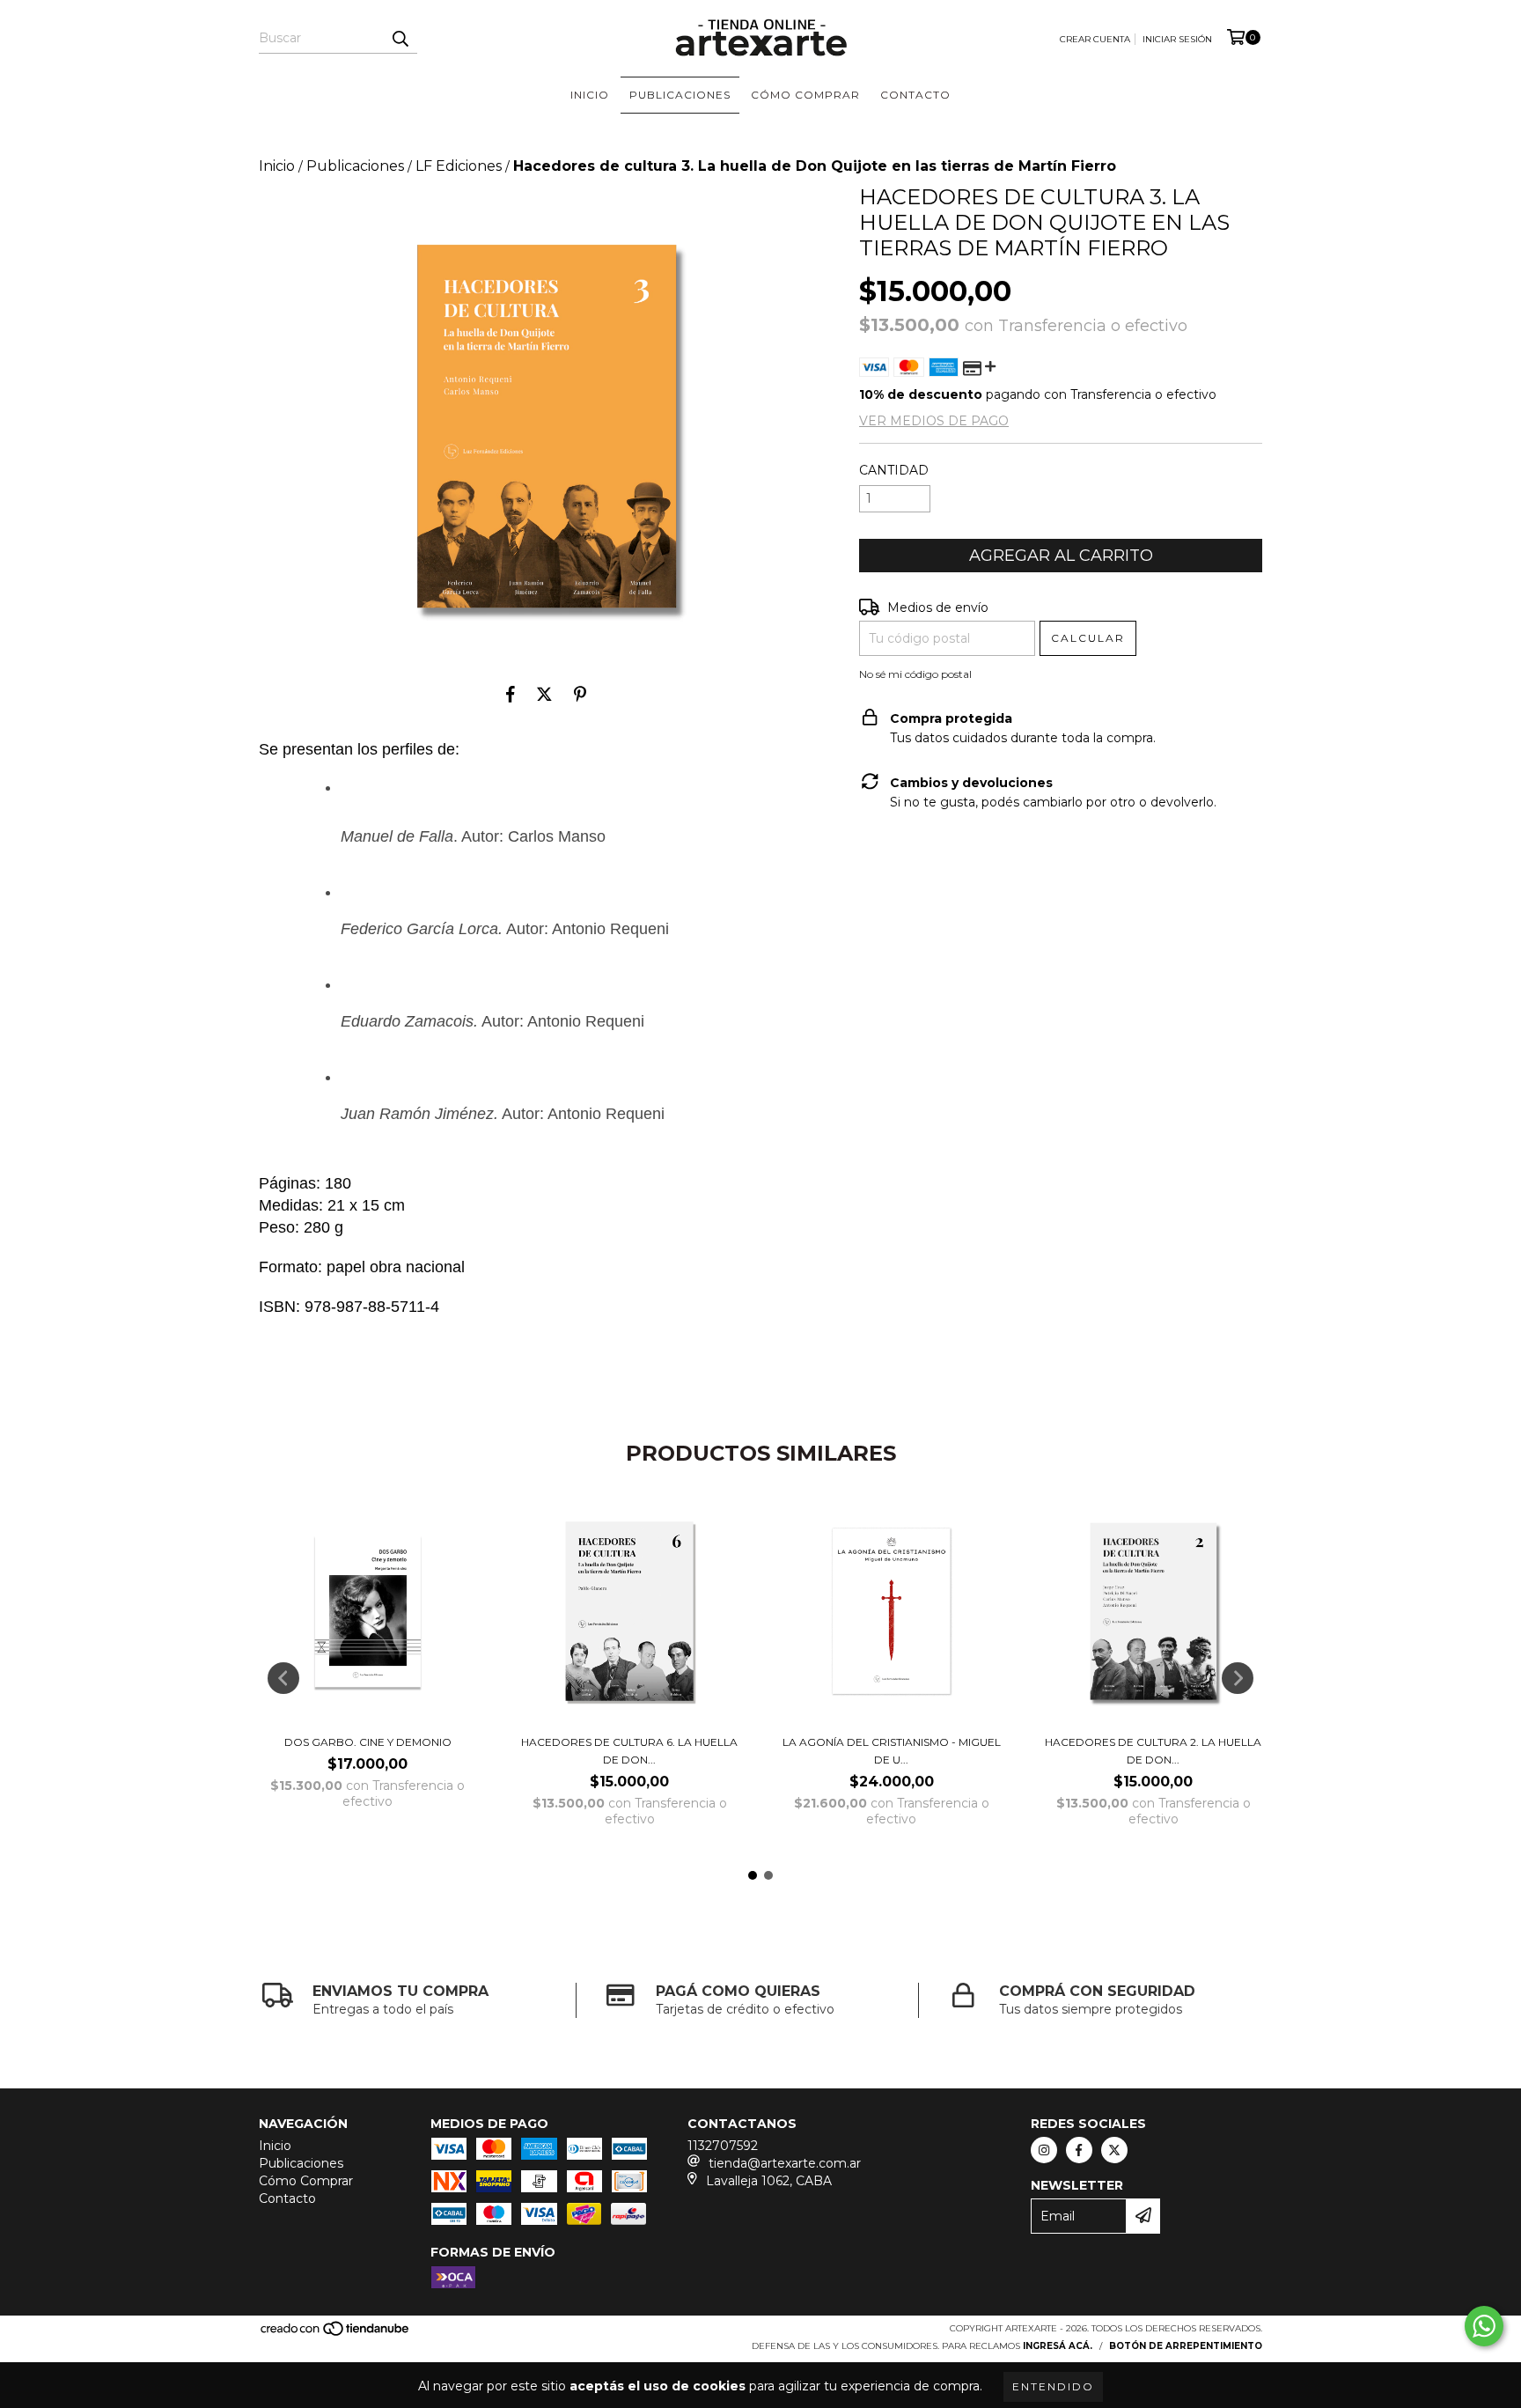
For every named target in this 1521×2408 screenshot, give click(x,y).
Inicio (590, 95)
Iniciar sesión (1177, 39)
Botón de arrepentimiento (1186, 2346)
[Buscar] (400, 38)
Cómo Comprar (805, 95)
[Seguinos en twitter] (1114, 2150)
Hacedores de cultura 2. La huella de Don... (1153, 1751)
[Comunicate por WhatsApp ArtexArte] (1484, 2326)
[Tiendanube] (336, 2334)
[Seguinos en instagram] (1044, 2150)
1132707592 (723, 2146)
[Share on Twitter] (544, 695)
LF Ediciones (459, 166)
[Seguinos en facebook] (1079, 2150)
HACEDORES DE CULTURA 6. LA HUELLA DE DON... (629, 1751)
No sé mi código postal (915, 674)
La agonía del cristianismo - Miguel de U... (892, 1751)
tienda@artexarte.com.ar (785, 2163)
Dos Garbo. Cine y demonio (368, 1742)
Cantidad (894, 470)
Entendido (1053, 2386)
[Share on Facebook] (511, 695)
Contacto (915, 95)
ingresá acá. (1058, 2346)
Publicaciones (680, 95)
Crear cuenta (1095, 39)
